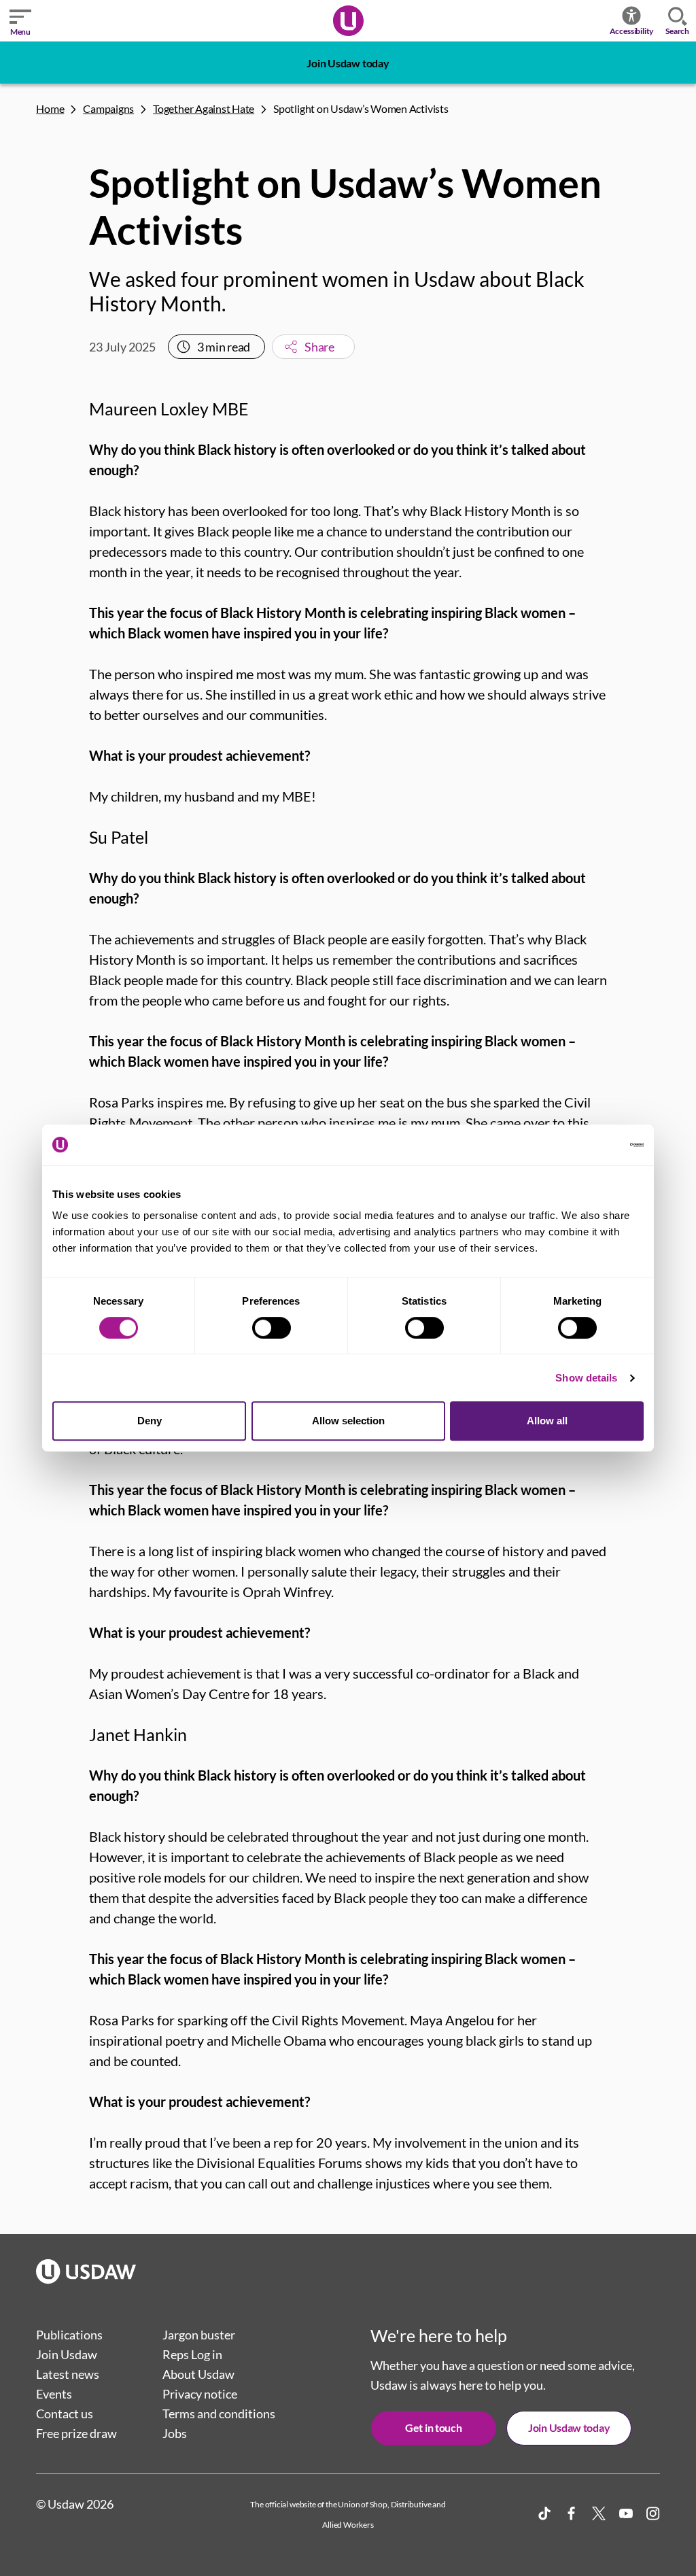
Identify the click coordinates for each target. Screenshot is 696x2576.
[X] (599, 2513)
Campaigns (108, 108)
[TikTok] (544, 2513)
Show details (586, 1378)
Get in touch (433, 2427)
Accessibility (632, 31)
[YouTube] (626, 2513)
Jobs (175, 2433)
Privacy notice (200, 2394)
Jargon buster (199, 2335)
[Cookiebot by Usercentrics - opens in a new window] (584, 1145)
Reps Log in (192, 2354)
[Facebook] (572, 2513)
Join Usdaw (67, 2354)
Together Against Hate (204, 108)
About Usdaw (198, 2374)
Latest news (68, 2374)
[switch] (272, 1328)
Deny (150, 1421)
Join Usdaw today (348, 63)
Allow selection (348, 1421)
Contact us (65, 2414)
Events (54, 2394)
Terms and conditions (219, 2414)
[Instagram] (653, 2513)
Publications (69, 2335)
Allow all (547, 1421)
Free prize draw (76, 2433)
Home (50, 108)
